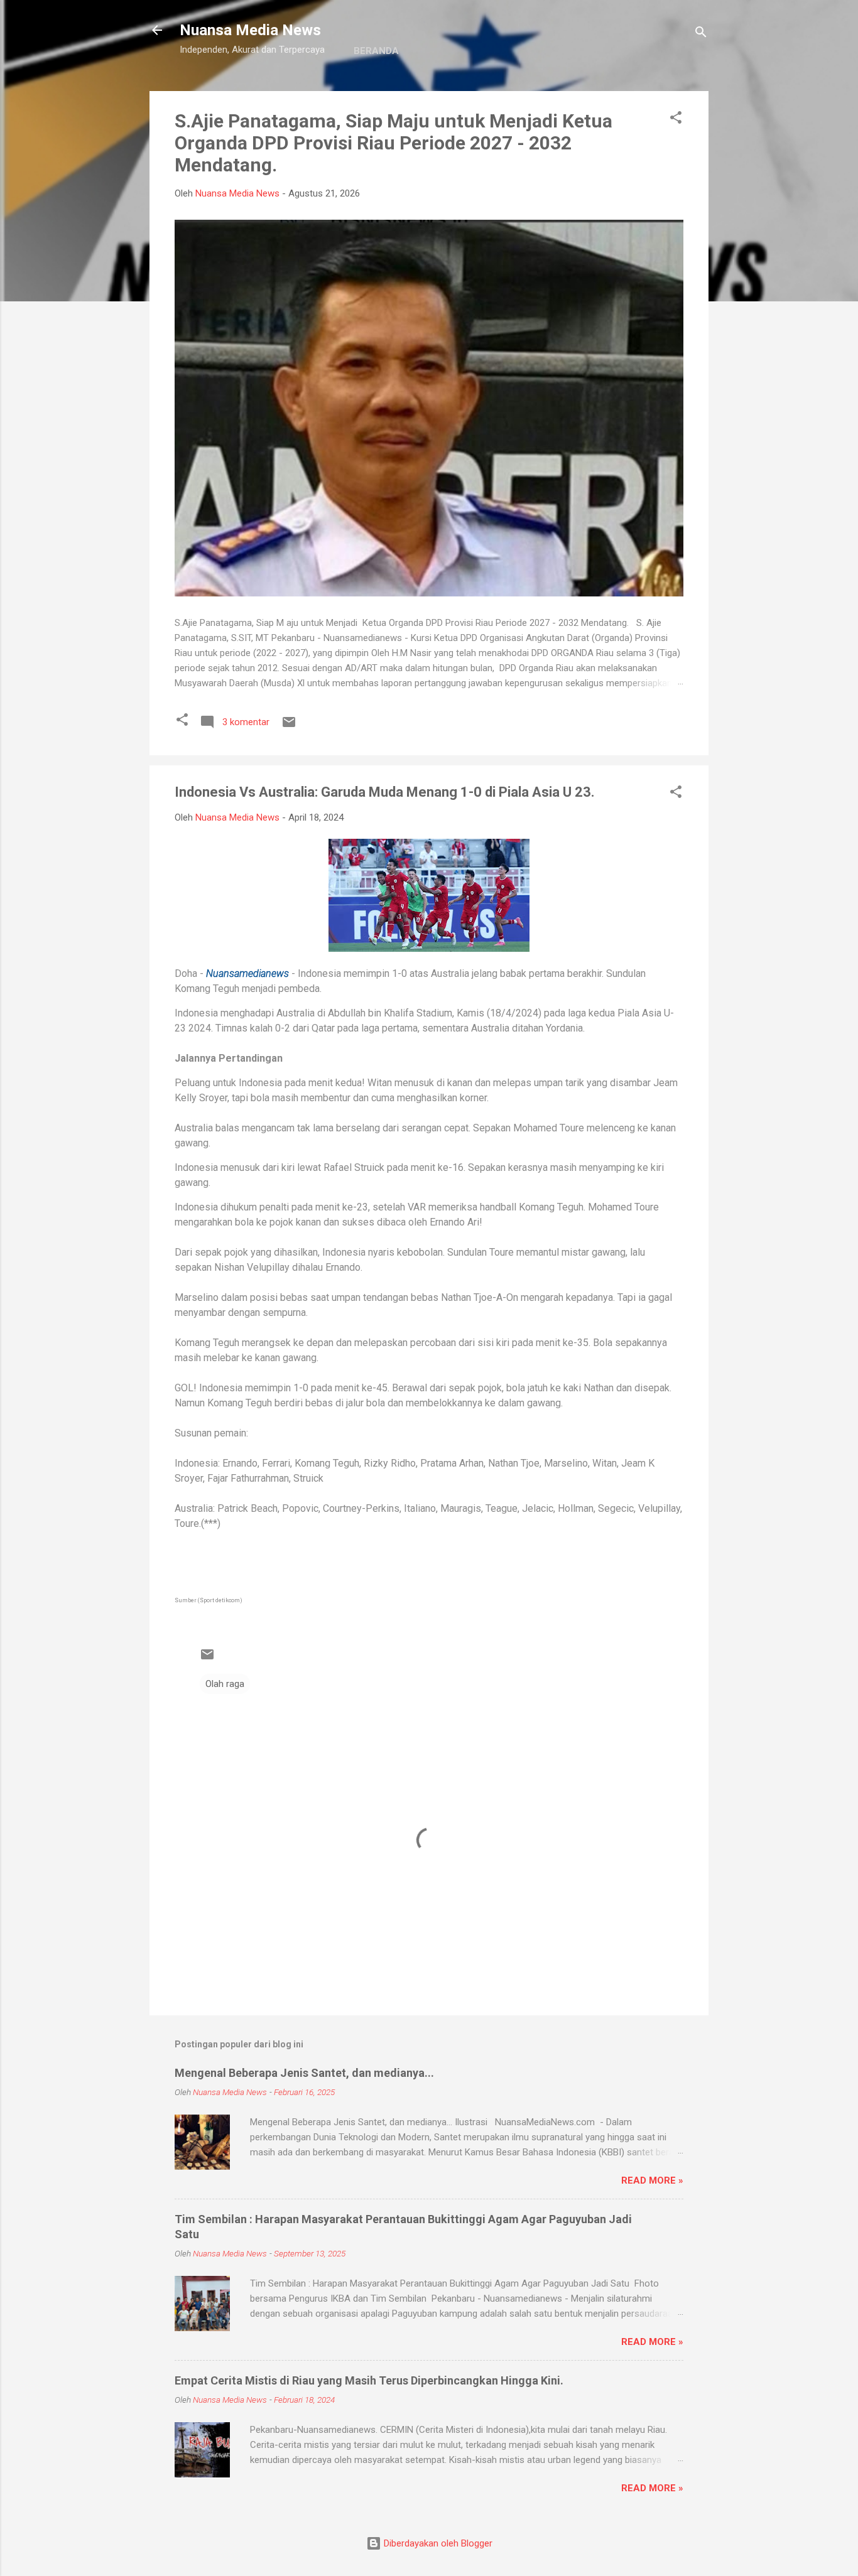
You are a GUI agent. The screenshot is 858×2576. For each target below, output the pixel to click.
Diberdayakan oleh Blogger (437, 2543)
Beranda (376, 51)
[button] (676, 120)
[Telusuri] (701, 34)
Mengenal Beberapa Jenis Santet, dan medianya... (304, 2073)
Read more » (652, 2180)
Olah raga (225, 1684)
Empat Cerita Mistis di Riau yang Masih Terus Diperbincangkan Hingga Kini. (369, 2380)
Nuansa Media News (250, 30)
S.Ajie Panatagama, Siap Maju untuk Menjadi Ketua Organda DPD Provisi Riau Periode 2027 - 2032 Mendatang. (394, 143)
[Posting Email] (289, 726)
